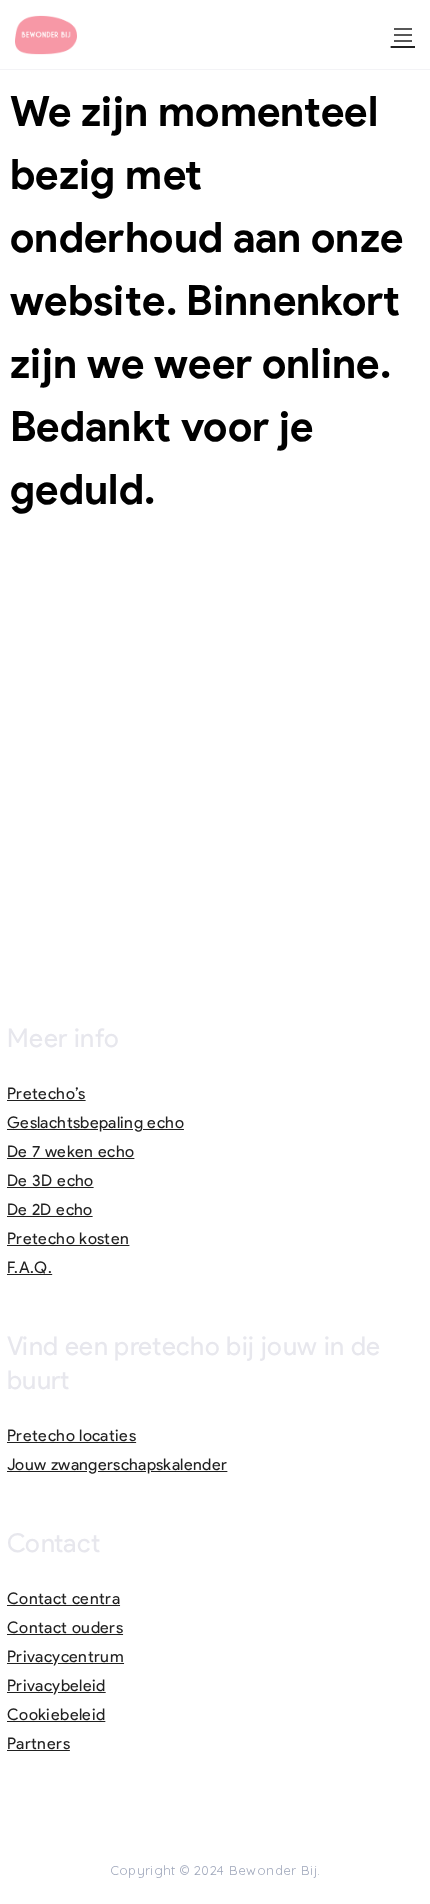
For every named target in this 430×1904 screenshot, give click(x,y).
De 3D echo (50, 1180)
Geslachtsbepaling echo (95, 1122)
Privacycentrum (65, 1656)
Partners (38, 1743)
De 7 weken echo (70, 1151)
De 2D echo (50, 1209)
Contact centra (63, 1598)
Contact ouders (65, 1627)
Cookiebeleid (56, 1714)
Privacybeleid (56, 1685)
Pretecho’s (46, 1093)
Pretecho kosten (68, 1238)
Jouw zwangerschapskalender (117, 1464)
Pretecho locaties (71, 1435)
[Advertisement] (215, 756)
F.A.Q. (29, 1267)
